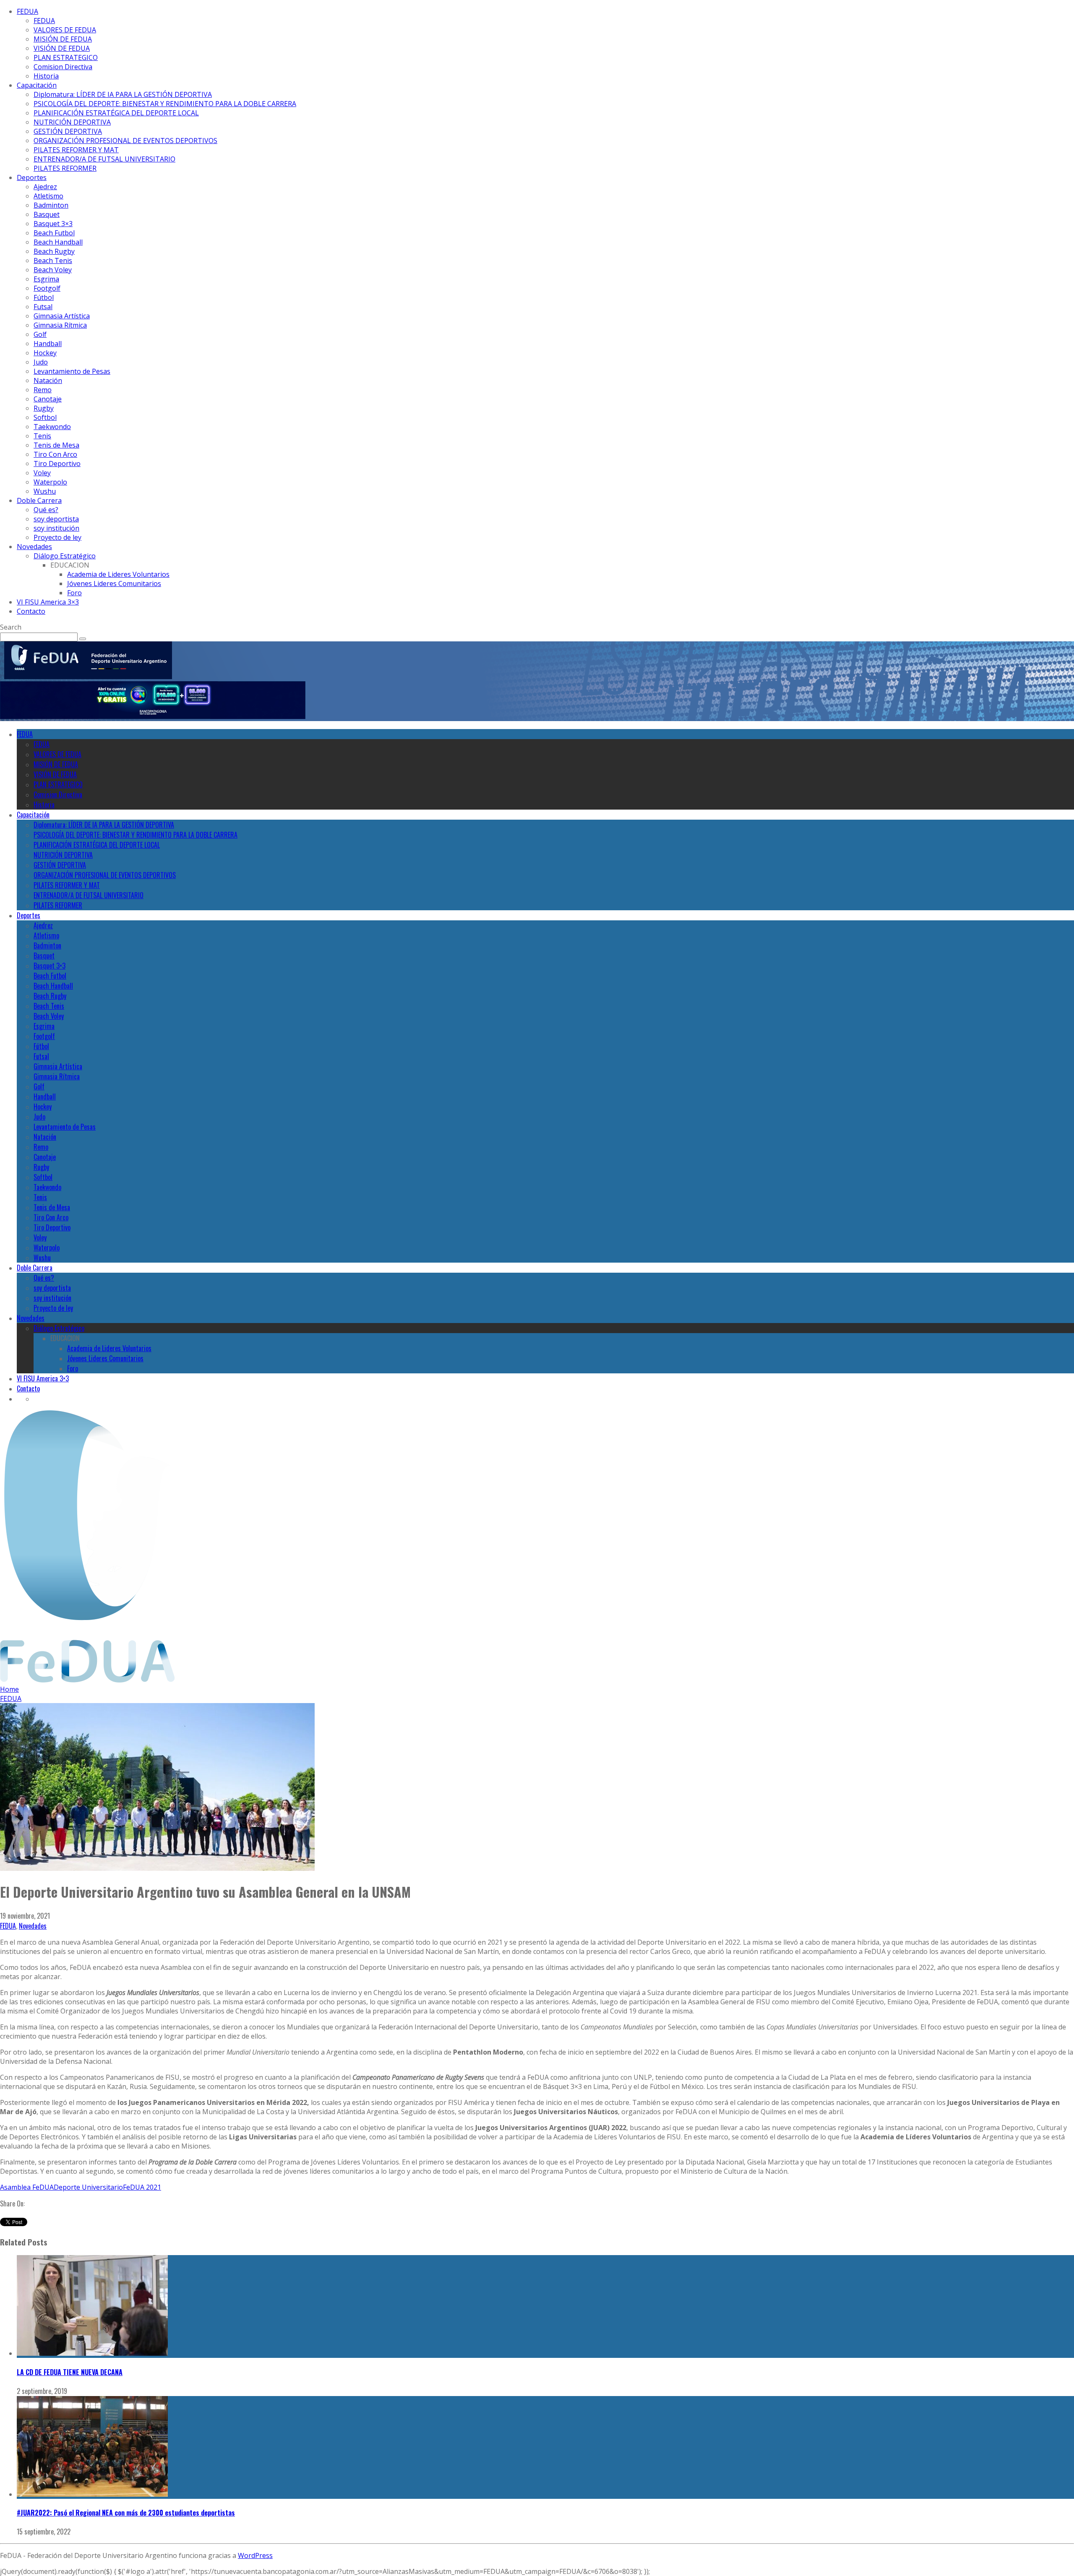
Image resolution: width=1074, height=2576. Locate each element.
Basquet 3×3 (53, 224)
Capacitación (37, 85)
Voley (42, 473)
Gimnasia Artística (62, 316)
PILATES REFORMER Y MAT (76, 150)
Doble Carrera (39, 500)
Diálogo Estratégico (65, 556)
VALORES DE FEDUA (65, 30)
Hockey (45, 353)
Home (9, 1689)
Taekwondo (52, 427)
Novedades (34, 547)
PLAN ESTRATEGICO (66, 57)
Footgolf (47, 288)
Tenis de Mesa (56, 445)
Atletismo (48, 196)
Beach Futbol (54, 233)
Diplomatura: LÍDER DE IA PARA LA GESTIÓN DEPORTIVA (123, 94)
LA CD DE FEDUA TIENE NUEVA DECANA (70, 2372)
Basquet (47, 214)
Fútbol (44, 297)
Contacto (31, 611)
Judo (41, 362)
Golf (40, 334)
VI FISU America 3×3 (48, 602)
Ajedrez (45, 187)
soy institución (56, 528)
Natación (48, 380)
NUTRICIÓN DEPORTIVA (72, 122)
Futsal (43, 307)
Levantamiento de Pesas (72, 371)
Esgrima (46, 279)
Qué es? (46, 510)
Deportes (32, 177)
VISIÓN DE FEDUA (62, 48)
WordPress (255, 2555)
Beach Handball (58, 242)
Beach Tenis (53, 260)
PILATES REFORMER (65, 168)
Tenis (42, 436)
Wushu (45, 491)
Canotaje (48, 399)
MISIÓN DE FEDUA (63, 39)
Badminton (51, 205)
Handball (48, 344)
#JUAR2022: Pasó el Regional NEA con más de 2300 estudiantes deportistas (126, 2513)
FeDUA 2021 (142, 2187)
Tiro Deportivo (57, 464)
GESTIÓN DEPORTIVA (68, 131)
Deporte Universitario (88, 2187)
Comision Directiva (63, 67)
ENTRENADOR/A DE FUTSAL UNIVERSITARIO (104, 159)
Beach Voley (53, 270)
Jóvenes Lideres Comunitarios (114, 583)
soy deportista (56, 519)
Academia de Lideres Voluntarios (118, 574)
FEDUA (27, 11)
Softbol (45, 417)
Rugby (44, 408)
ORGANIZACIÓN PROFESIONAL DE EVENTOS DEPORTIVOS (125, 141)
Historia (46, 76)
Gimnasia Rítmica (60, 325)
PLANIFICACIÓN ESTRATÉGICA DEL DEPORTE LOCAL (116, 113)
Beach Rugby (54, 251)
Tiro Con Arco (55, 454)
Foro (74, 593)
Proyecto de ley (57, 537)
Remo (43, 390)
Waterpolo (50, 482)
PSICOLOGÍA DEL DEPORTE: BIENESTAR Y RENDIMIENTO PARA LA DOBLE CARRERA (165, 104)
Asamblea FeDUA (27, 2187)
